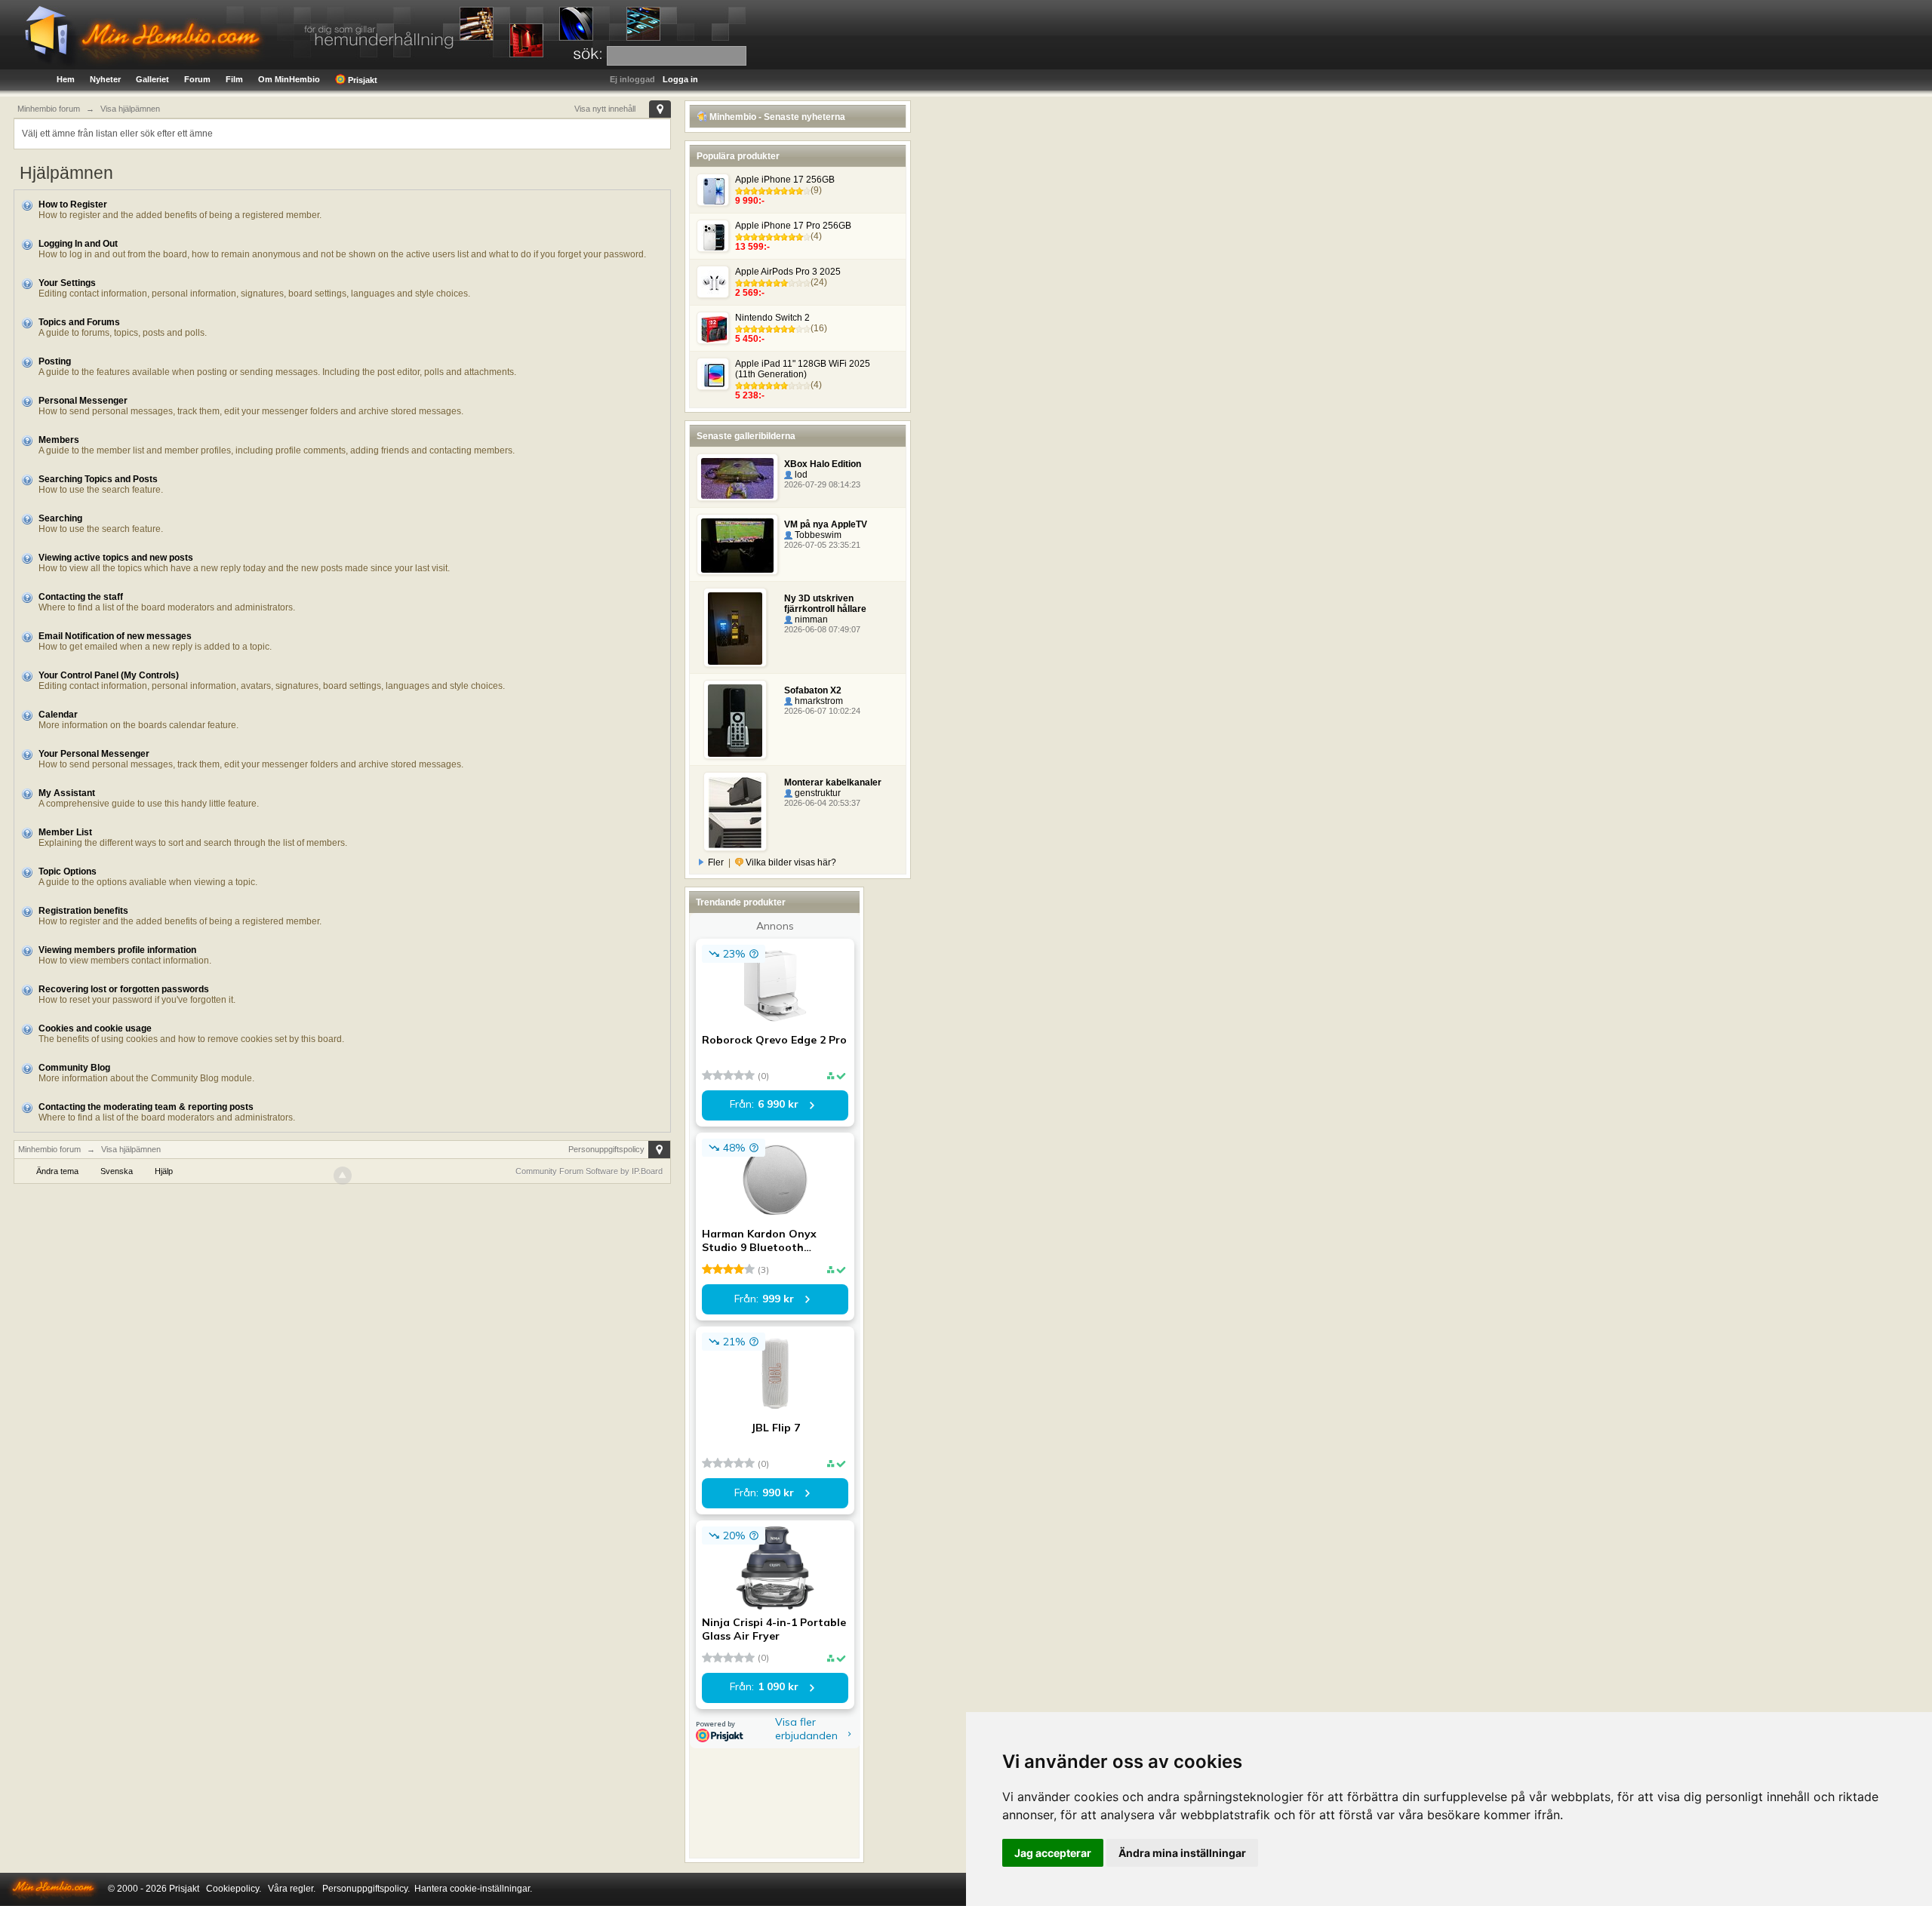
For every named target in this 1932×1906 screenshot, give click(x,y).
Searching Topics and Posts (98, 479)
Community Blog (74, 1068)
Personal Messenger (83, 401)
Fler (716, 862)
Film (234, 79)
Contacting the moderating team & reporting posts (146, 1107)
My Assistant (67, 793)
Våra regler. (292, 1889)
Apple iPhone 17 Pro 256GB (793, 226)
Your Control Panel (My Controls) (109, 675)
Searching (60, 518)
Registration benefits (83, 911)
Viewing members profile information (117, 950)
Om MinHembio (289, 79)
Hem (66, 79)
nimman (810, 619)
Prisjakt (361, 80)
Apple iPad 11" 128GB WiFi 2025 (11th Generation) (803, 369)
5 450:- (750, 339)
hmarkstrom (818, 701)
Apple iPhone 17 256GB (785, 180)
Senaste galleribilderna (746, 436)
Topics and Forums (79, 322)
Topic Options (68, 872)
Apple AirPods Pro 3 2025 (788, 272)
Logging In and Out (78, 244)
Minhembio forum (49, 1149)
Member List (65, 832)
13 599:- (752, 247)
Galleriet (152, 79)
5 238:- (750, 395)
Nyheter (105, 79)
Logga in (680, 79)
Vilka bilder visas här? (790, 862)
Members (59, 440)
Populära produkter (738, 156)
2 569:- (750, 293)
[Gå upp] (343, 1176)
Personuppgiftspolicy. (366, 1889)
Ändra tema (57, 1171)
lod (800, 475)
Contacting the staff (81, 597)
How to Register (73, 204)
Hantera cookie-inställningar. (473, 1889)
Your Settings (67, 283)
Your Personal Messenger (94, 754)
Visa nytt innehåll (605, 109)
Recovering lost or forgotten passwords (124, 989)
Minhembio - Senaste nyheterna (776, 117)
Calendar (58, 715)
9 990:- (750, 201)
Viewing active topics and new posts (116, 558)
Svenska (117, 1171)
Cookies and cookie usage (95, 1028)
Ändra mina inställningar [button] (1182, 1853)
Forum (197, 79)
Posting (55, 361)
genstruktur (817, 793)
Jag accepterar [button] (1053, 1853)
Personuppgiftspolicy (606, 1149)
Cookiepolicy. (234, 1889)
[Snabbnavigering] (660, 109)
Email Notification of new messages (115, 636)
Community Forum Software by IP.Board (589, 1171)
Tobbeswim (817, 535)
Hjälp (164, 1171)
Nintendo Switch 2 (772, 318)
